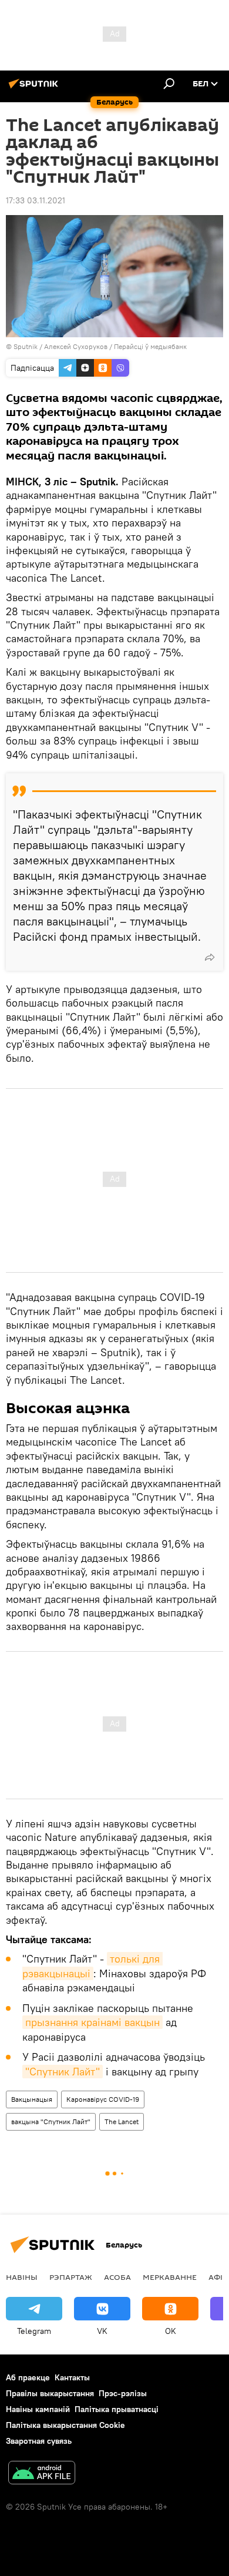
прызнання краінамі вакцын (92, 2022)
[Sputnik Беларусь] (35, 88)
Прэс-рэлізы (123, 2393)
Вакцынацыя (32, 2099)
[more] (210, 957)
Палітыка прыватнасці (117, 2409)
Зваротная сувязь (39, 2441)
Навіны (22, 2277)
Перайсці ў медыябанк (150, 346)
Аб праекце (28, 2377)
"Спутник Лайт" (63, 2072)
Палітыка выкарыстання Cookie (65, 2425)
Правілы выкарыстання (50, 2393)
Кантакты (72, 2377)
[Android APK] (42, 2474)
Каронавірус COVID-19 (103, 2099)
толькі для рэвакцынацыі (92, 1966)
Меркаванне (170, 2277)
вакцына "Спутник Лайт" (51, 2121)
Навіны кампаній (38, 2409)
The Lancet (122, 2121)
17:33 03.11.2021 (36, 200)
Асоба (117, 2277)
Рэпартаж (71, 2277)
